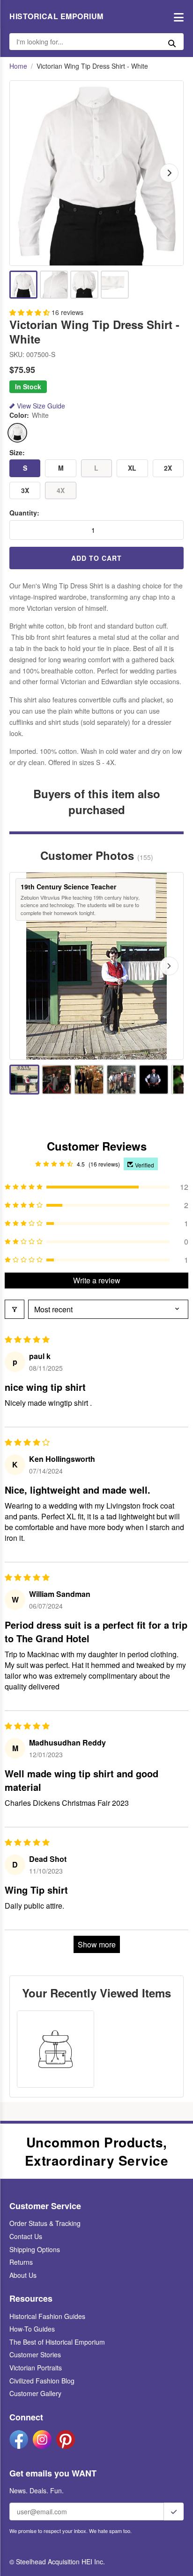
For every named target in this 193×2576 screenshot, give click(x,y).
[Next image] (169, 173)
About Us (23, 2275)
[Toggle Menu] (176, 17)
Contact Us (26, 2236)
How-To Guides (32, 2329)
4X (61, 490)
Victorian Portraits (36, 2368)
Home (18, 66)
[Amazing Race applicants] (57, 1080)
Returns (21, 2262)
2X (168, 468)
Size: (17, 453)
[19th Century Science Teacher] (24, 1080)
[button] (30, 312)
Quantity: (24, 513)
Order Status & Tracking (45, 2223)
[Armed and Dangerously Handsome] (121, 1080)
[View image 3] (84, 285)
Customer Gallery (35, 2393)
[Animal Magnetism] (89, 1080)
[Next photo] (169, 966)
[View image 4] (115, 285)
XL (132, 468)
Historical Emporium (56, 16)
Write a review (97, 1280)
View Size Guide (41, 406)
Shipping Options (35, 2249)
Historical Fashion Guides (47, 2316)
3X (25, 490)
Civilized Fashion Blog (42, 2381)
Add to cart (96, 558)
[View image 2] (54, 285)
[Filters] (15, 1309)
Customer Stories (35, 2354)
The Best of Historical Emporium (57, 2342)
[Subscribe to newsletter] (174, 2512)
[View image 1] (23, 285)
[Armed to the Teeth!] (154, 1080)
